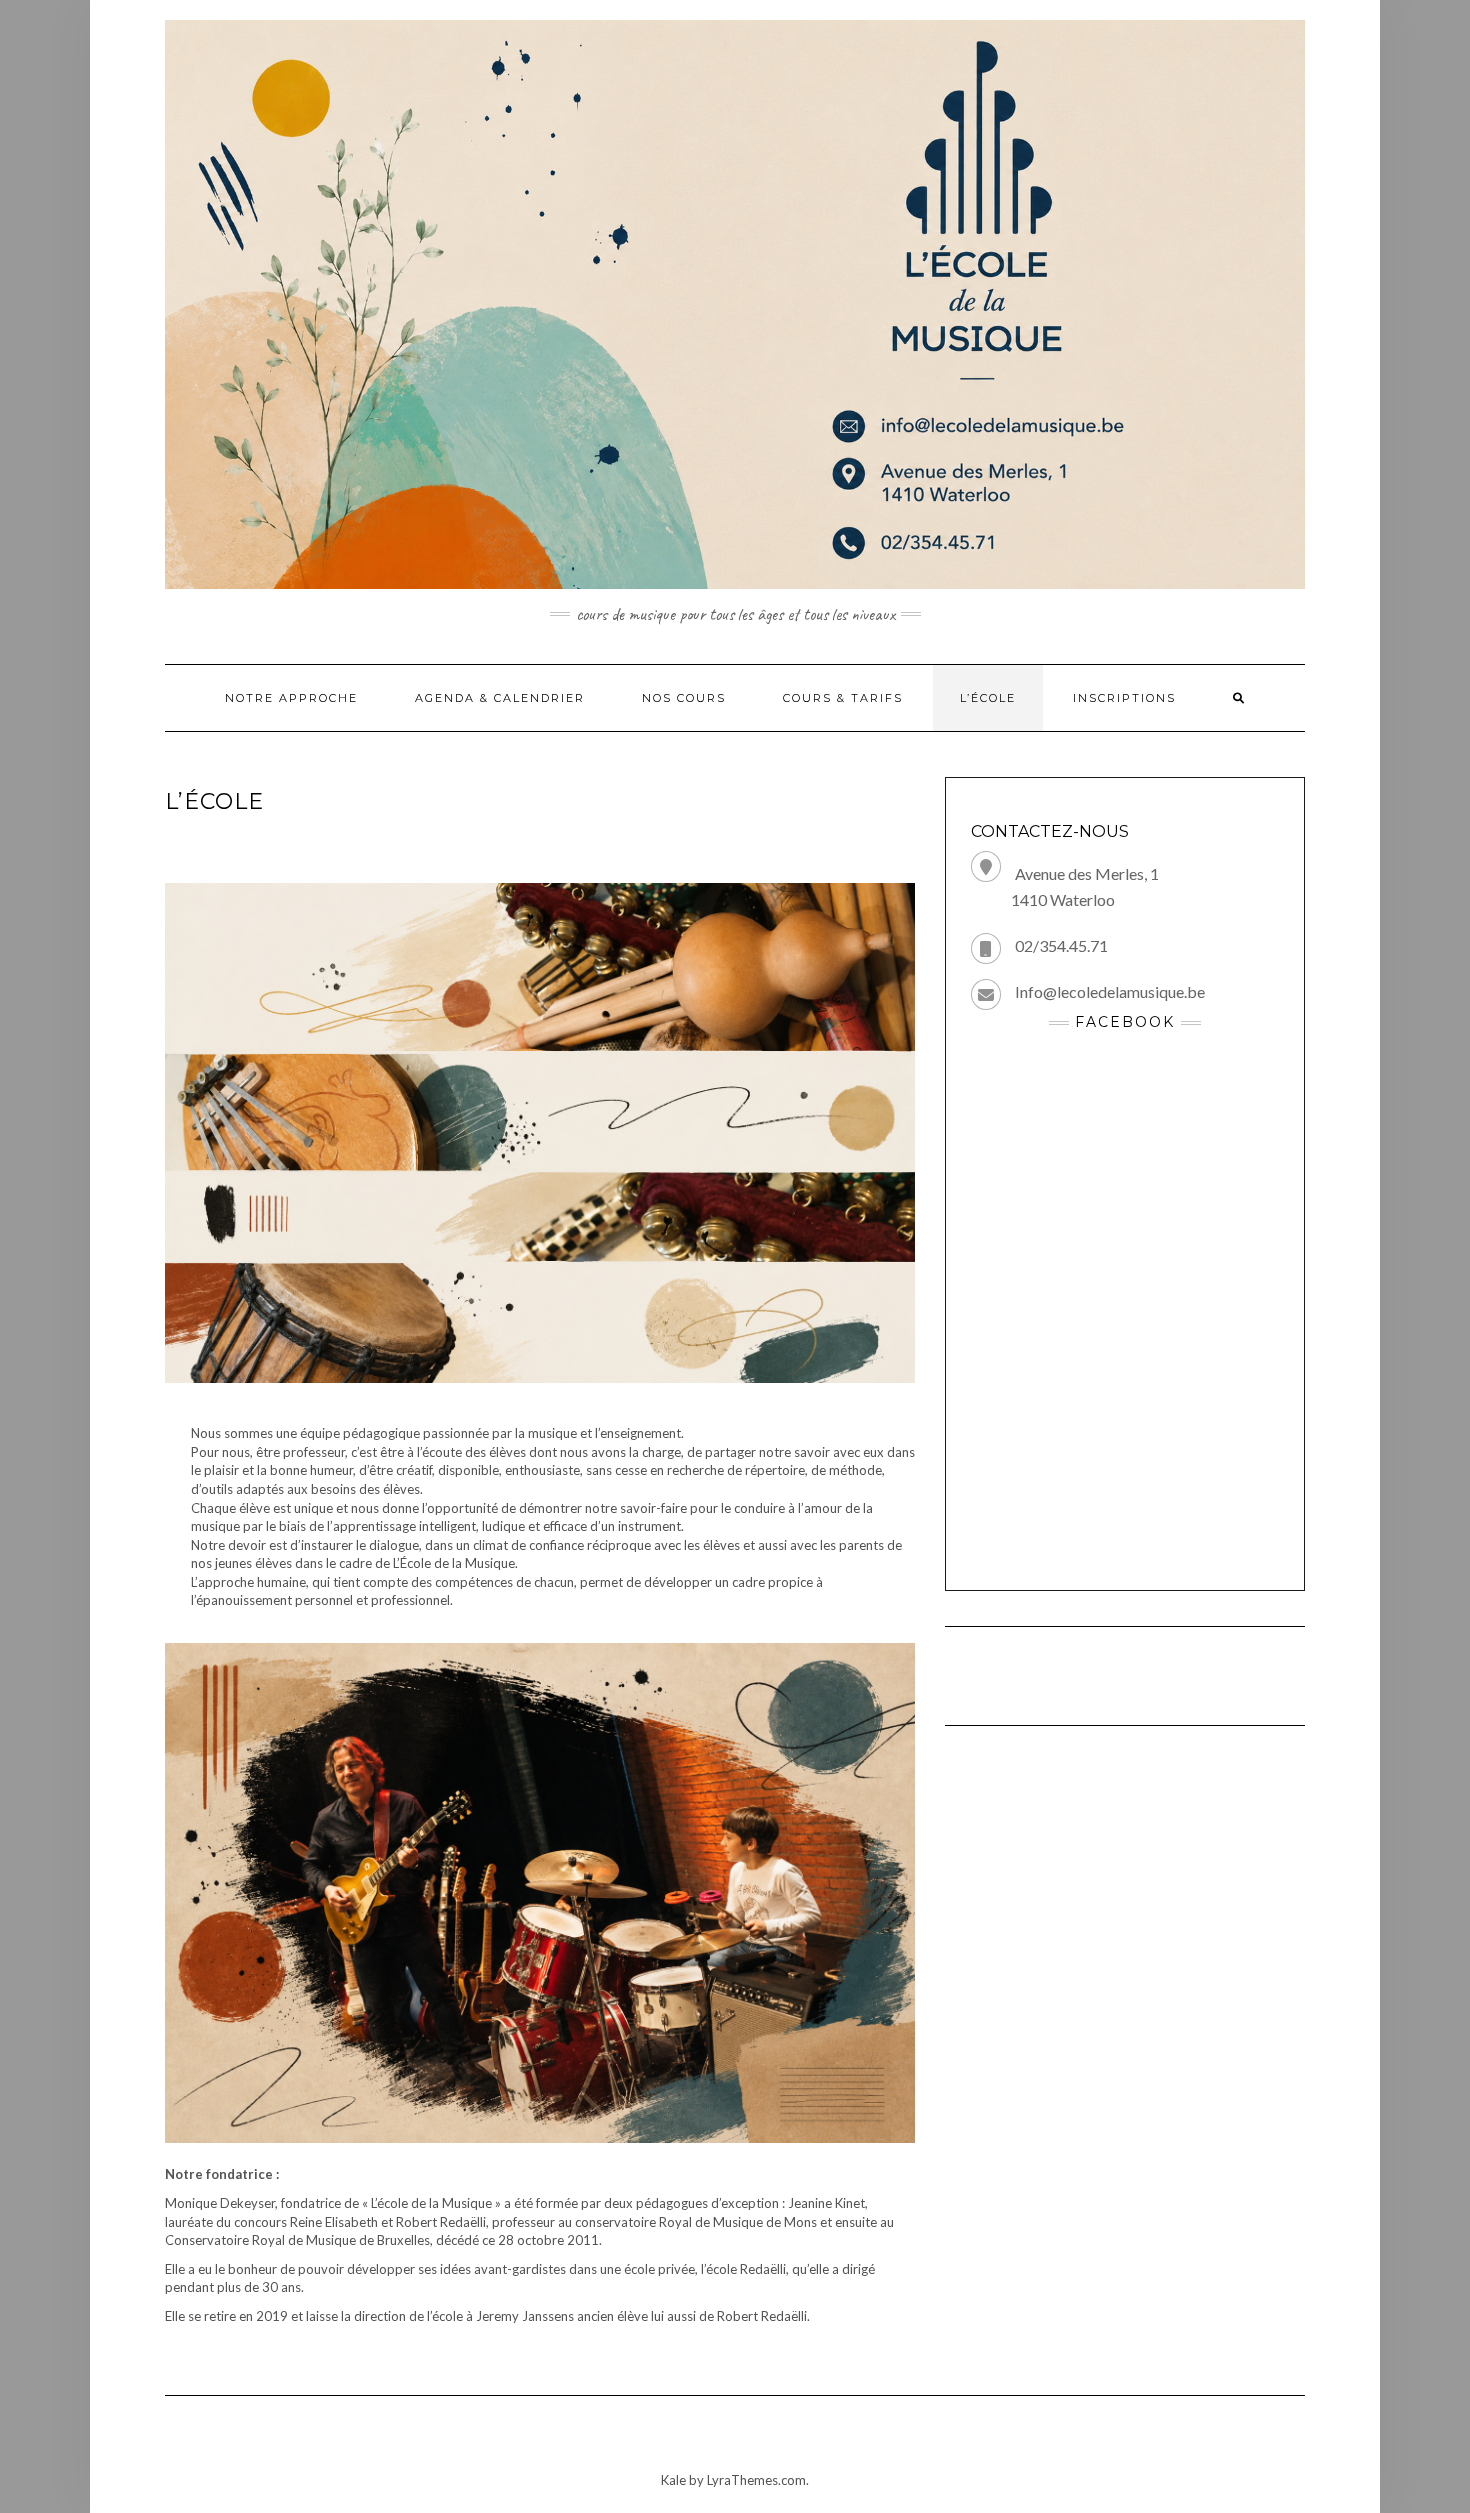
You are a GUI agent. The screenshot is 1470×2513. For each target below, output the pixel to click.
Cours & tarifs (843, 698)
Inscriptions (1124, 698)
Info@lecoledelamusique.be (1110, 991)
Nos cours (684, 698)
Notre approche (291, 698)
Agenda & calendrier (500, 698)
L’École (988, 698)
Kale (673, 2480)
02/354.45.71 (1061, 945)
